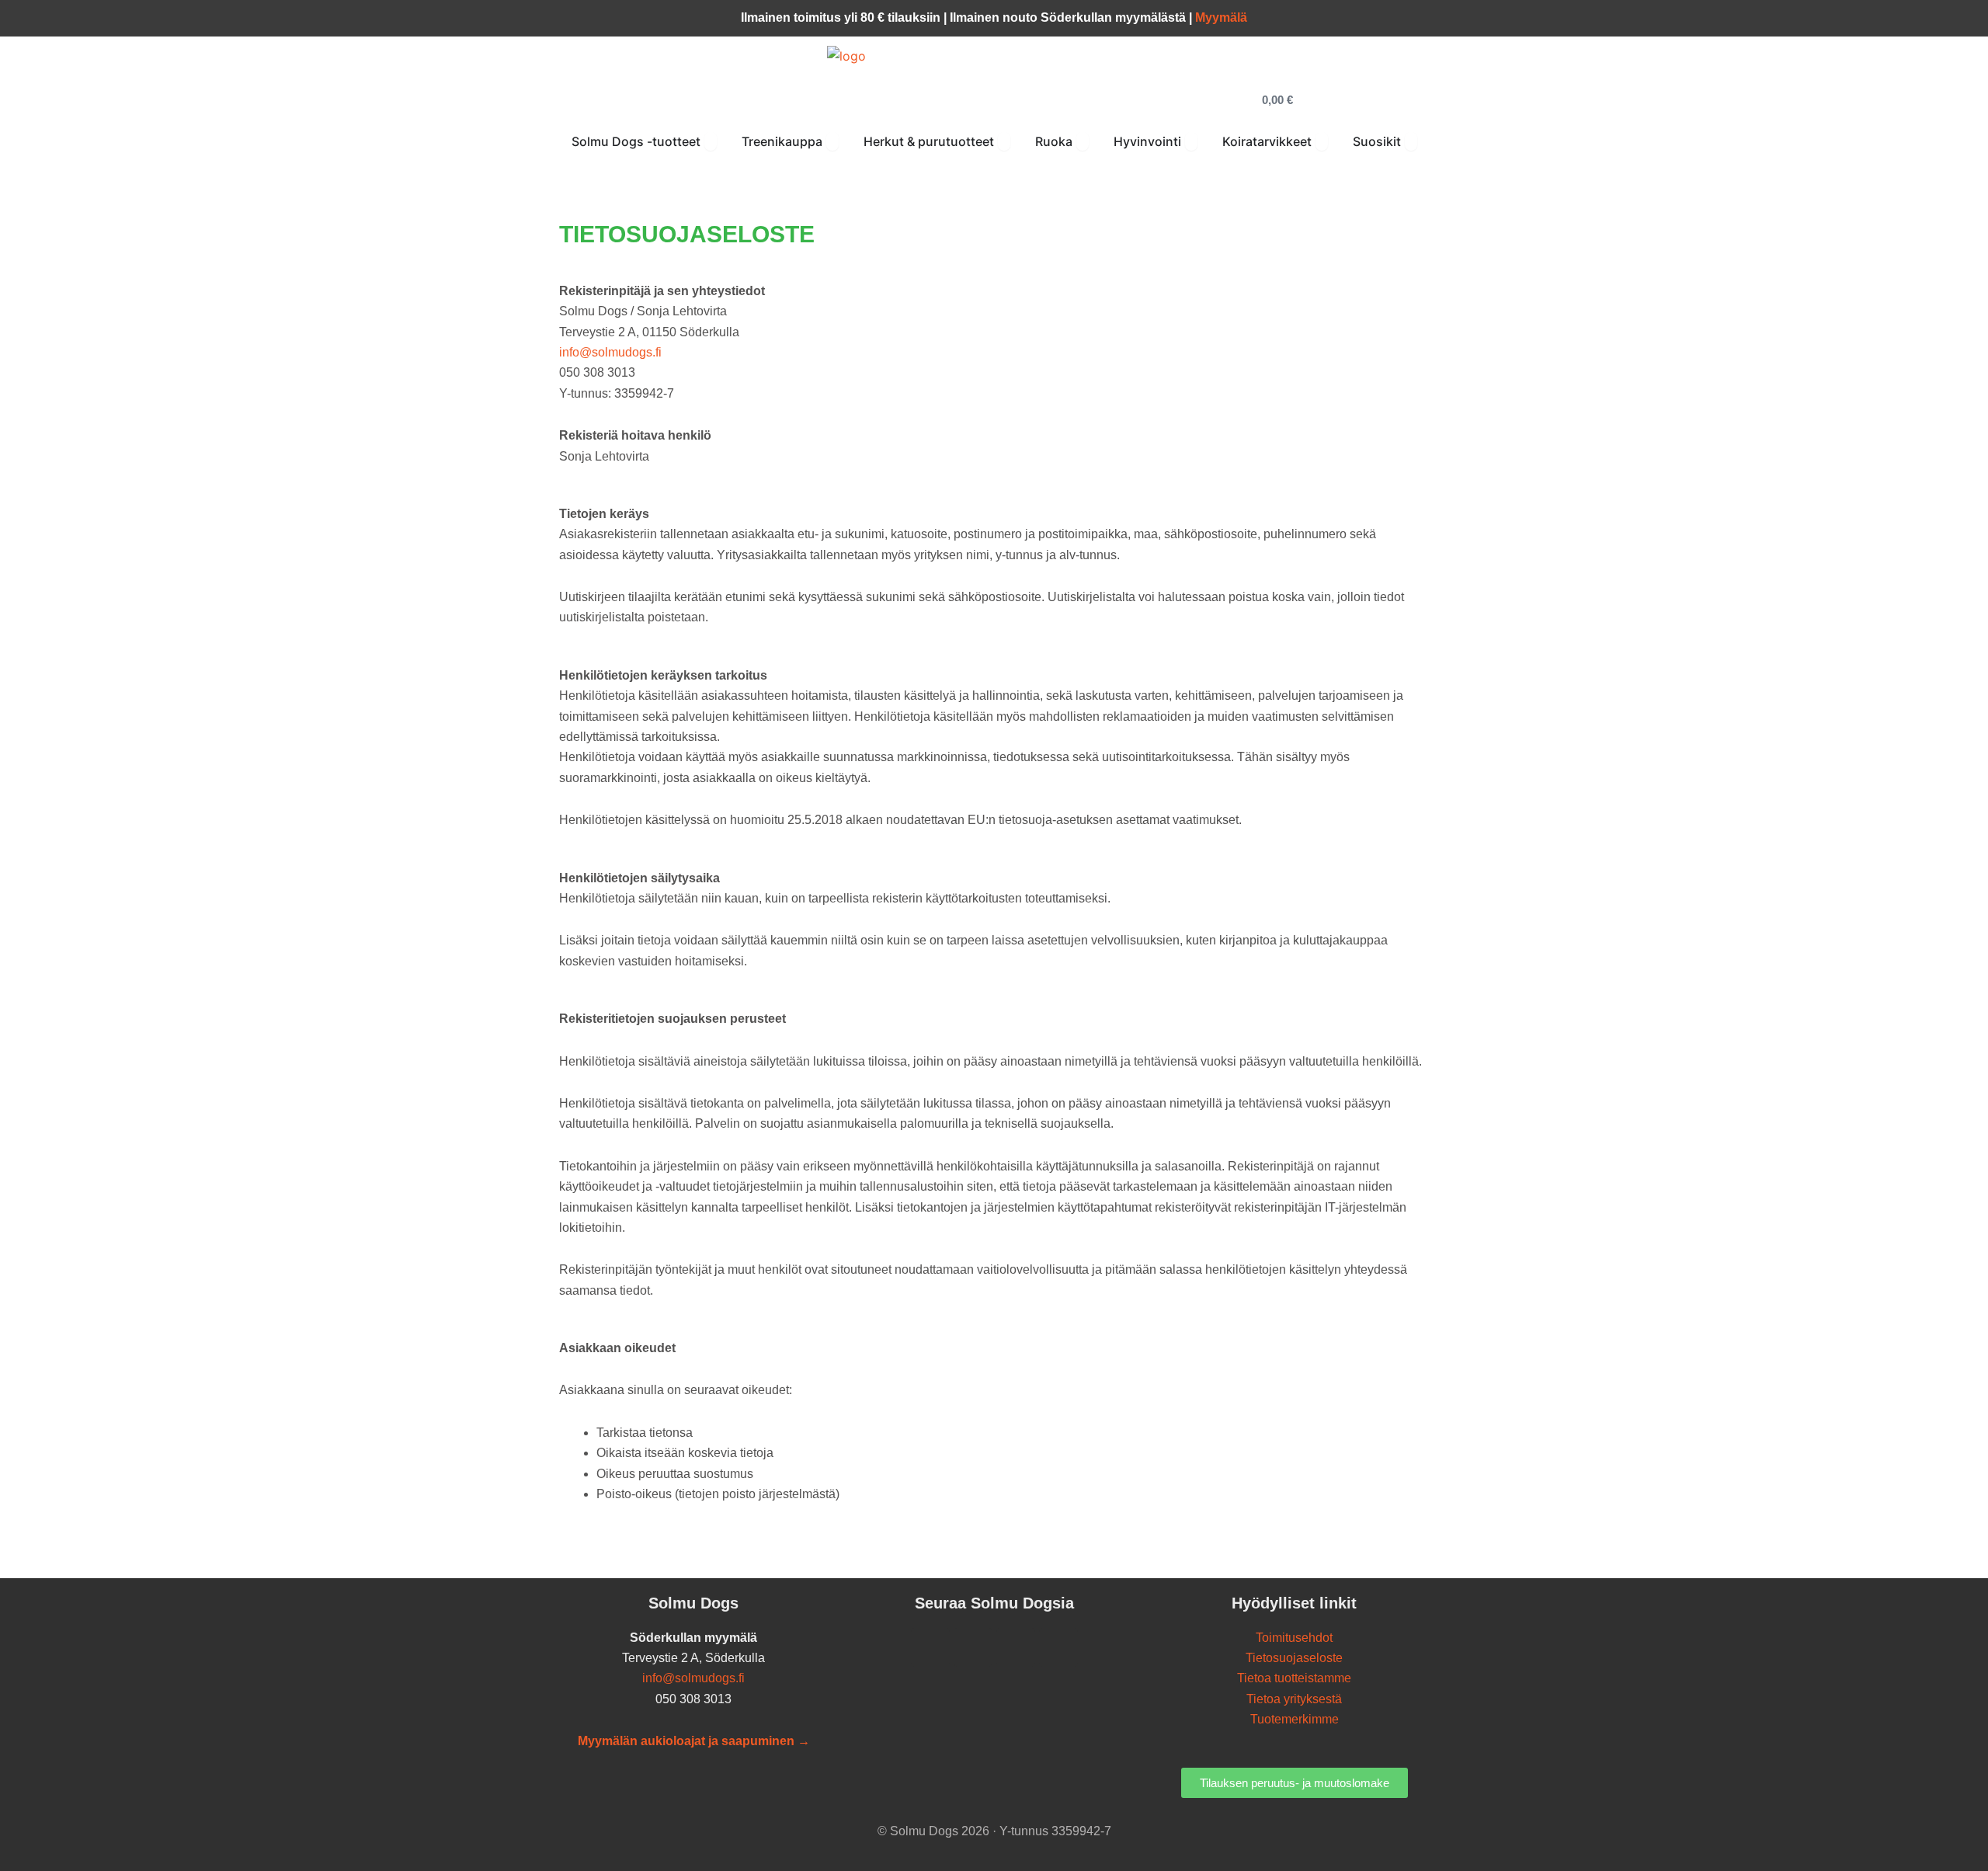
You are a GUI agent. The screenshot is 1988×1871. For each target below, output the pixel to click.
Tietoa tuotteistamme (1294, 1678)
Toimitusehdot (1294, 1638)
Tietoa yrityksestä (1294, 1699)
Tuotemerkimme (1295, 1719)
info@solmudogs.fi (610, 352)
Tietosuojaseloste (1294, 1658)
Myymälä (1221, 17)
